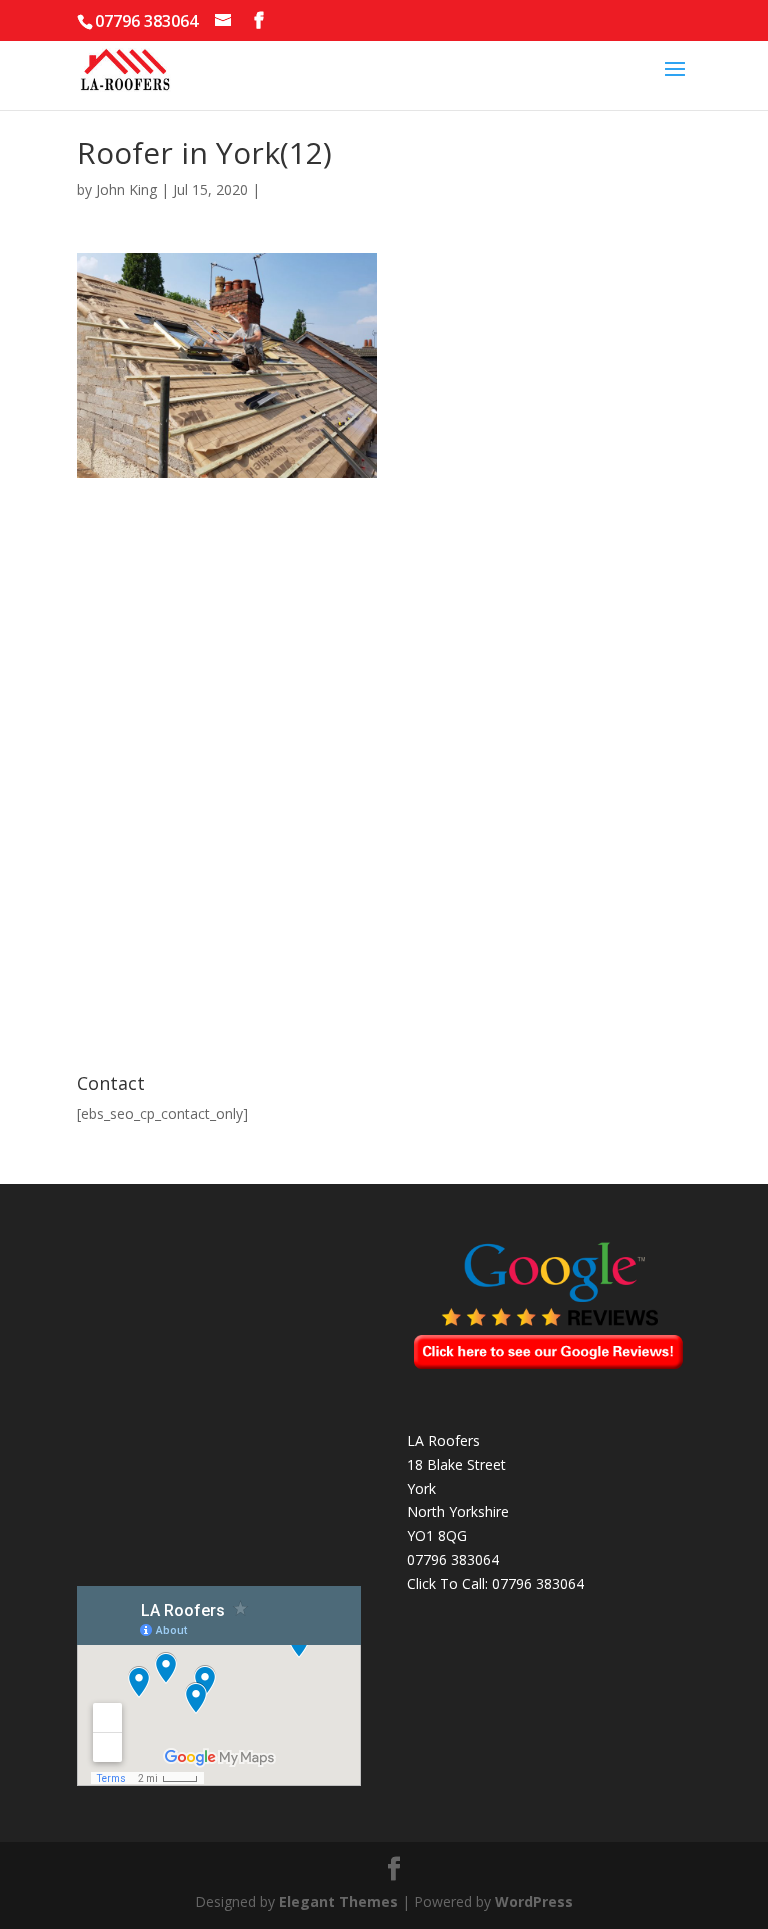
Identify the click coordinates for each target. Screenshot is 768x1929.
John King (126, 189)
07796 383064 (538, 1583)
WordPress (534, 1901)
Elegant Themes (338, 1901)
